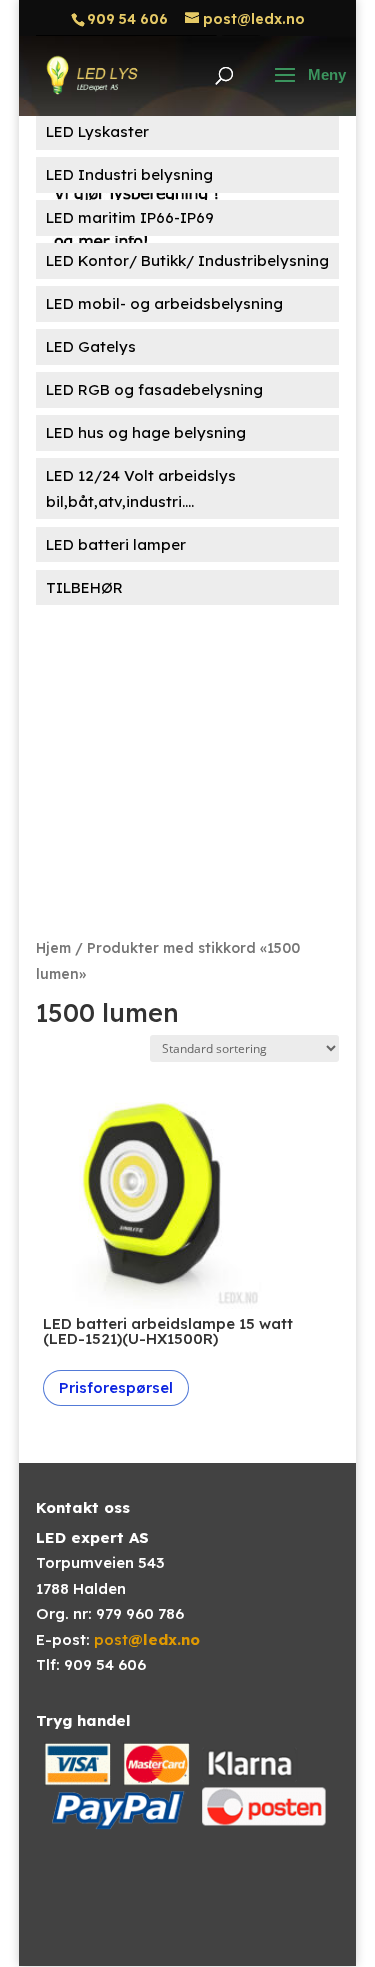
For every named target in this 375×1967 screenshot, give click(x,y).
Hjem (53, 947)
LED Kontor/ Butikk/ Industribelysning (187, 260)
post (147, 1639)
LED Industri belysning (129, 174)
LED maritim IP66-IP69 (130, 217)
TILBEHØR (84, 587)
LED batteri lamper (116, 544)
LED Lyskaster (97, 131)
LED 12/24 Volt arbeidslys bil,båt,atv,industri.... (141, 488)
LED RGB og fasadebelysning (154, 389)
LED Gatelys (91, 346)
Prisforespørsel (116, 1387)
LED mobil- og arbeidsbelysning (164, 303)
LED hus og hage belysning (146, 432)
